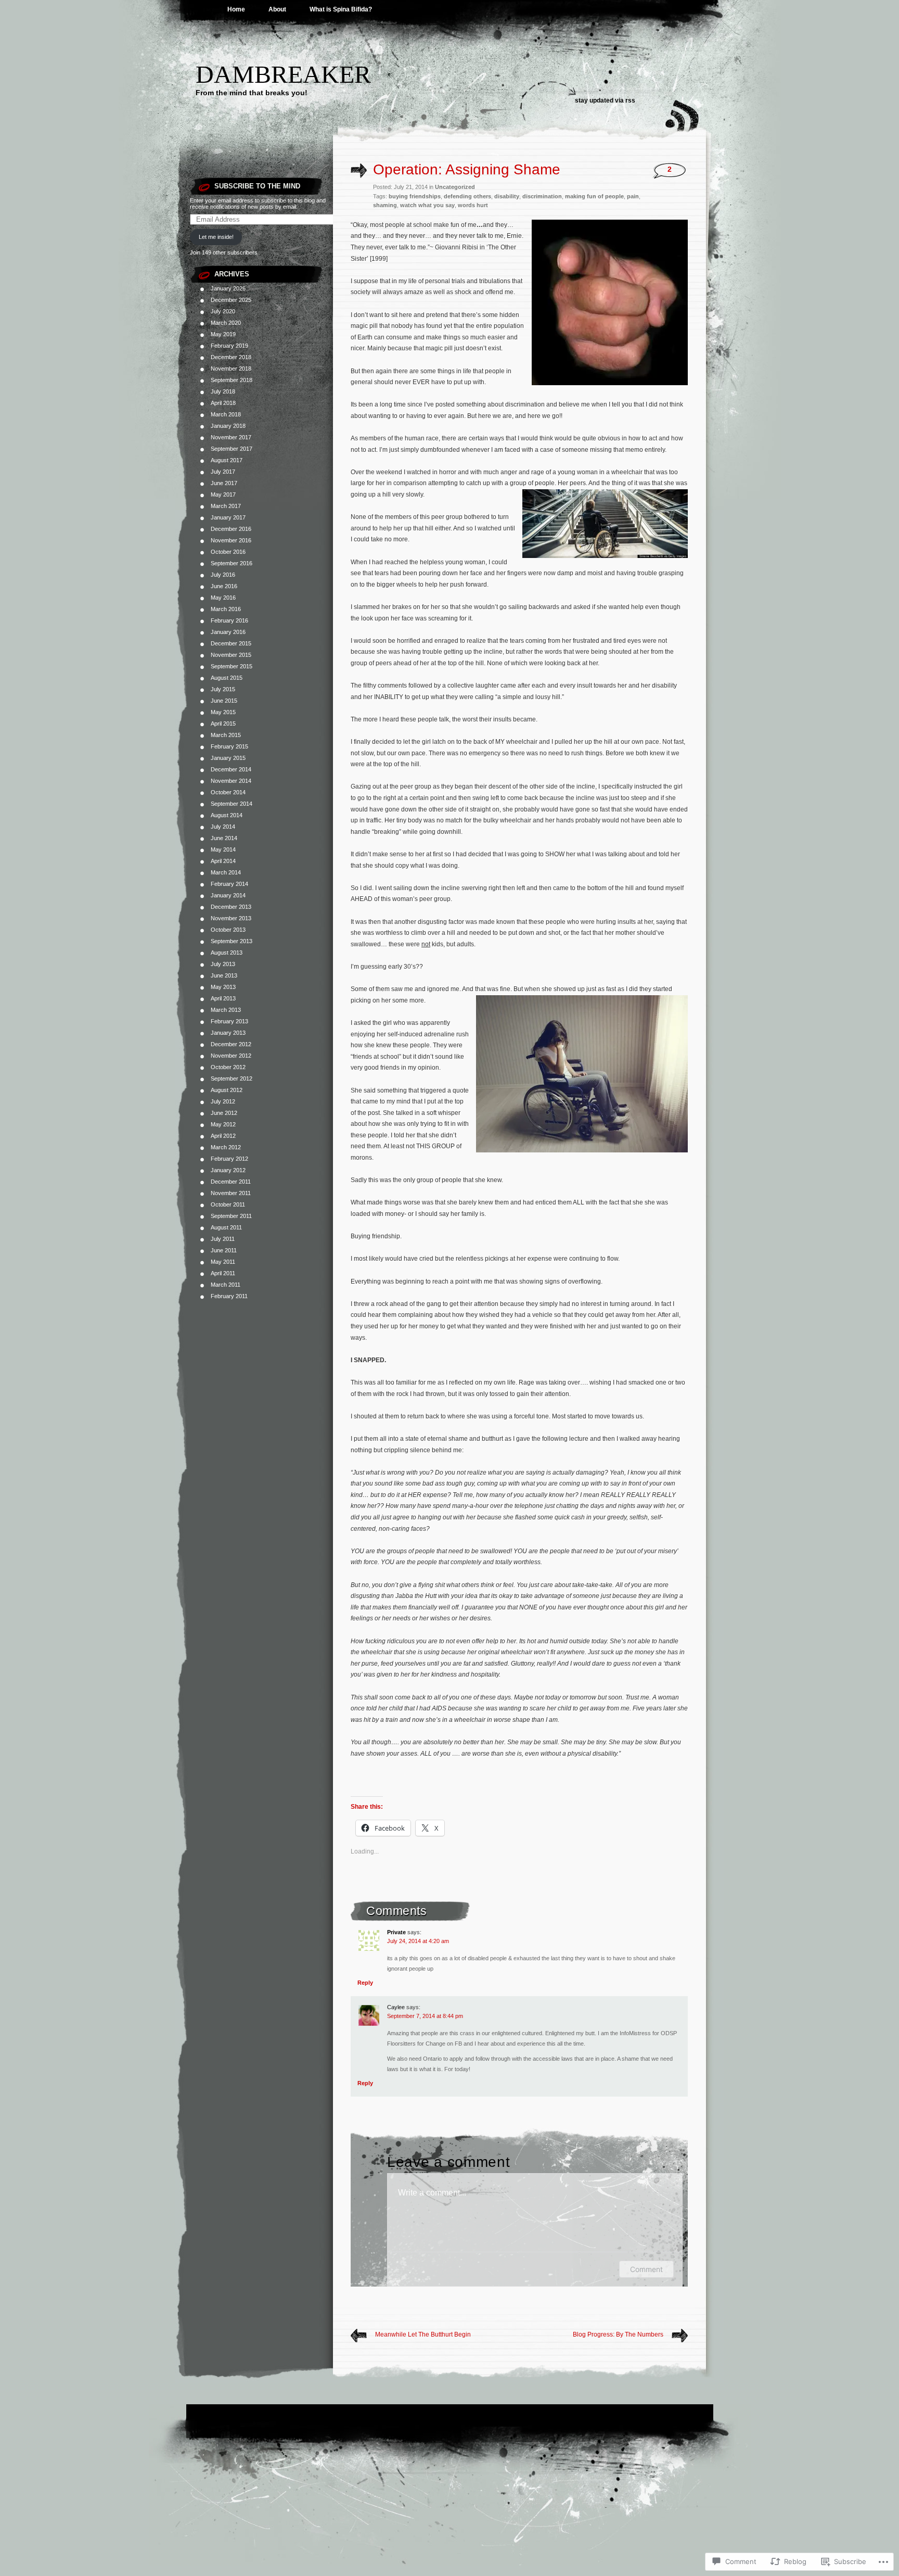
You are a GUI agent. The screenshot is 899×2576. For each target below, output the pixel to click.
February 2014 (229, 884)
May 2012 (223, 1124)
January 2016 (228, 632)
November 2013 (231, 918)
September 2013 (232, 941)
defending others (467, 196)
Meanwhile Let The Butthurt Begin (423, 2334)
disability (507, 196)
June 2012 (224, 1113)
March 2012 (226, 1147)
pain (633, 196)
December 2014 (231, 769)
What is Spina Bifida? (341, 9)
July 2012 (223, 1101)
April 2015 (223, 724)
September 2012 (232, 1078)
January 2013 (228, 1033)
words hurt (473, 205)
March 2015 (226, 735)
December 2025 (231, 300)
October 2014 (228, 792)
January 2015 (228, 758)
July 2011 (223, 1239)
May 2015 (223, 712)
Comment (646, 2269)
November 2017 (231, 437)
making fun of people (594, 196)
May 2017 (223, 494)
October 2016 (228, 552)
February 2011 (229, 1296)
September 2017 (232, 449)
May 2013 (223, 987)
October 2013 (228, 930)
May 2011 (223, 1262)
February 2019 (229, 346)
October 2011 (228, 1204)
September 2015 (232, 666)
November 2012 (231, 1056)
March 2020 (226, 323)
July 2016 (223, 575)
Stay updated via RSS (605, 100)
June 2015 (224, 701)
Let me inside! (216, 237)
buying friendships (415, 196)
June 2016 (224, 586)
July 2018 (223, 391)
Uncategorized (455, 187)
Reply (365, 1983)
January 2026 (228, 288)
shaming (385, 205)
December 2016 (231, 529)
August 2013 (227, 953)
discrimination (542, 196)
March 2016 (226, 609)
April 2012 (223, 1136)
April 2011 (223, 1273)
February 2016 (229, 620)
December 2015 (231, 643)
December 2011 (231, 1182)
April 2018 (223, 403)
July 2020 (223, 311)
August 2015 (227, 678)
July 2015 (223, 689)
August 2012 (227, 1090)
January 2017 (228, 517)
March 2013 (226, 1010)
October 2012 (228, 1067)
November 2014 (231, 781)
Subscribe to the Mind (257, 186)
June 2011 (224, 1250)
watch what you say (427, 205)
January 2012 (228, 1170)
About (277, 9)
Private (396, 1932)
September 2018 (232, 380)
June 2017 (224, 483)
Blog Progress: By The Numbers (618, 2334)
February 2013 (229, 1021)
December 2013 (231, 907)
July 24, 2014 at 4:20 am (418, 1941)
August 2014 (227, 815)
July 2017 (223, 472)
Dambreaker (283, 74)
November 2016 (231, 540)
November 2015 (231, 655)
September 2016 (232, 563)
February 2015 (229, 746)
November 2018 (231, 369)
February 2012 (229, 1159)
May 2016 (223, 598)
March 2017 (226, 506)
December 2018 (231, 357)
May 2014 (223, 849)
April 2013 (223, 998)
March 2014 (226, 872)
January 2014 (228, 895)
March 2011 (226, 1285)
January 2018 (228, 426)
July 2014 (223, 827)
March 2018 (226, 414)
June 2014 (224, 838)
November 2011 (231, 1193)
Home (236, 9)
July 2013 (223, 964)
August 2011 (226, 1227)
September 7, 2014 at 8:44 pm (425, 2016)
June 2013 (224, 975)
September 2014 (232, 804)
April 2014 (223, 861)
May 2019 (223, 334)
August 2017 (227, 460)
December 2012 (231, 1044)
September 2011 (231, 1216)
